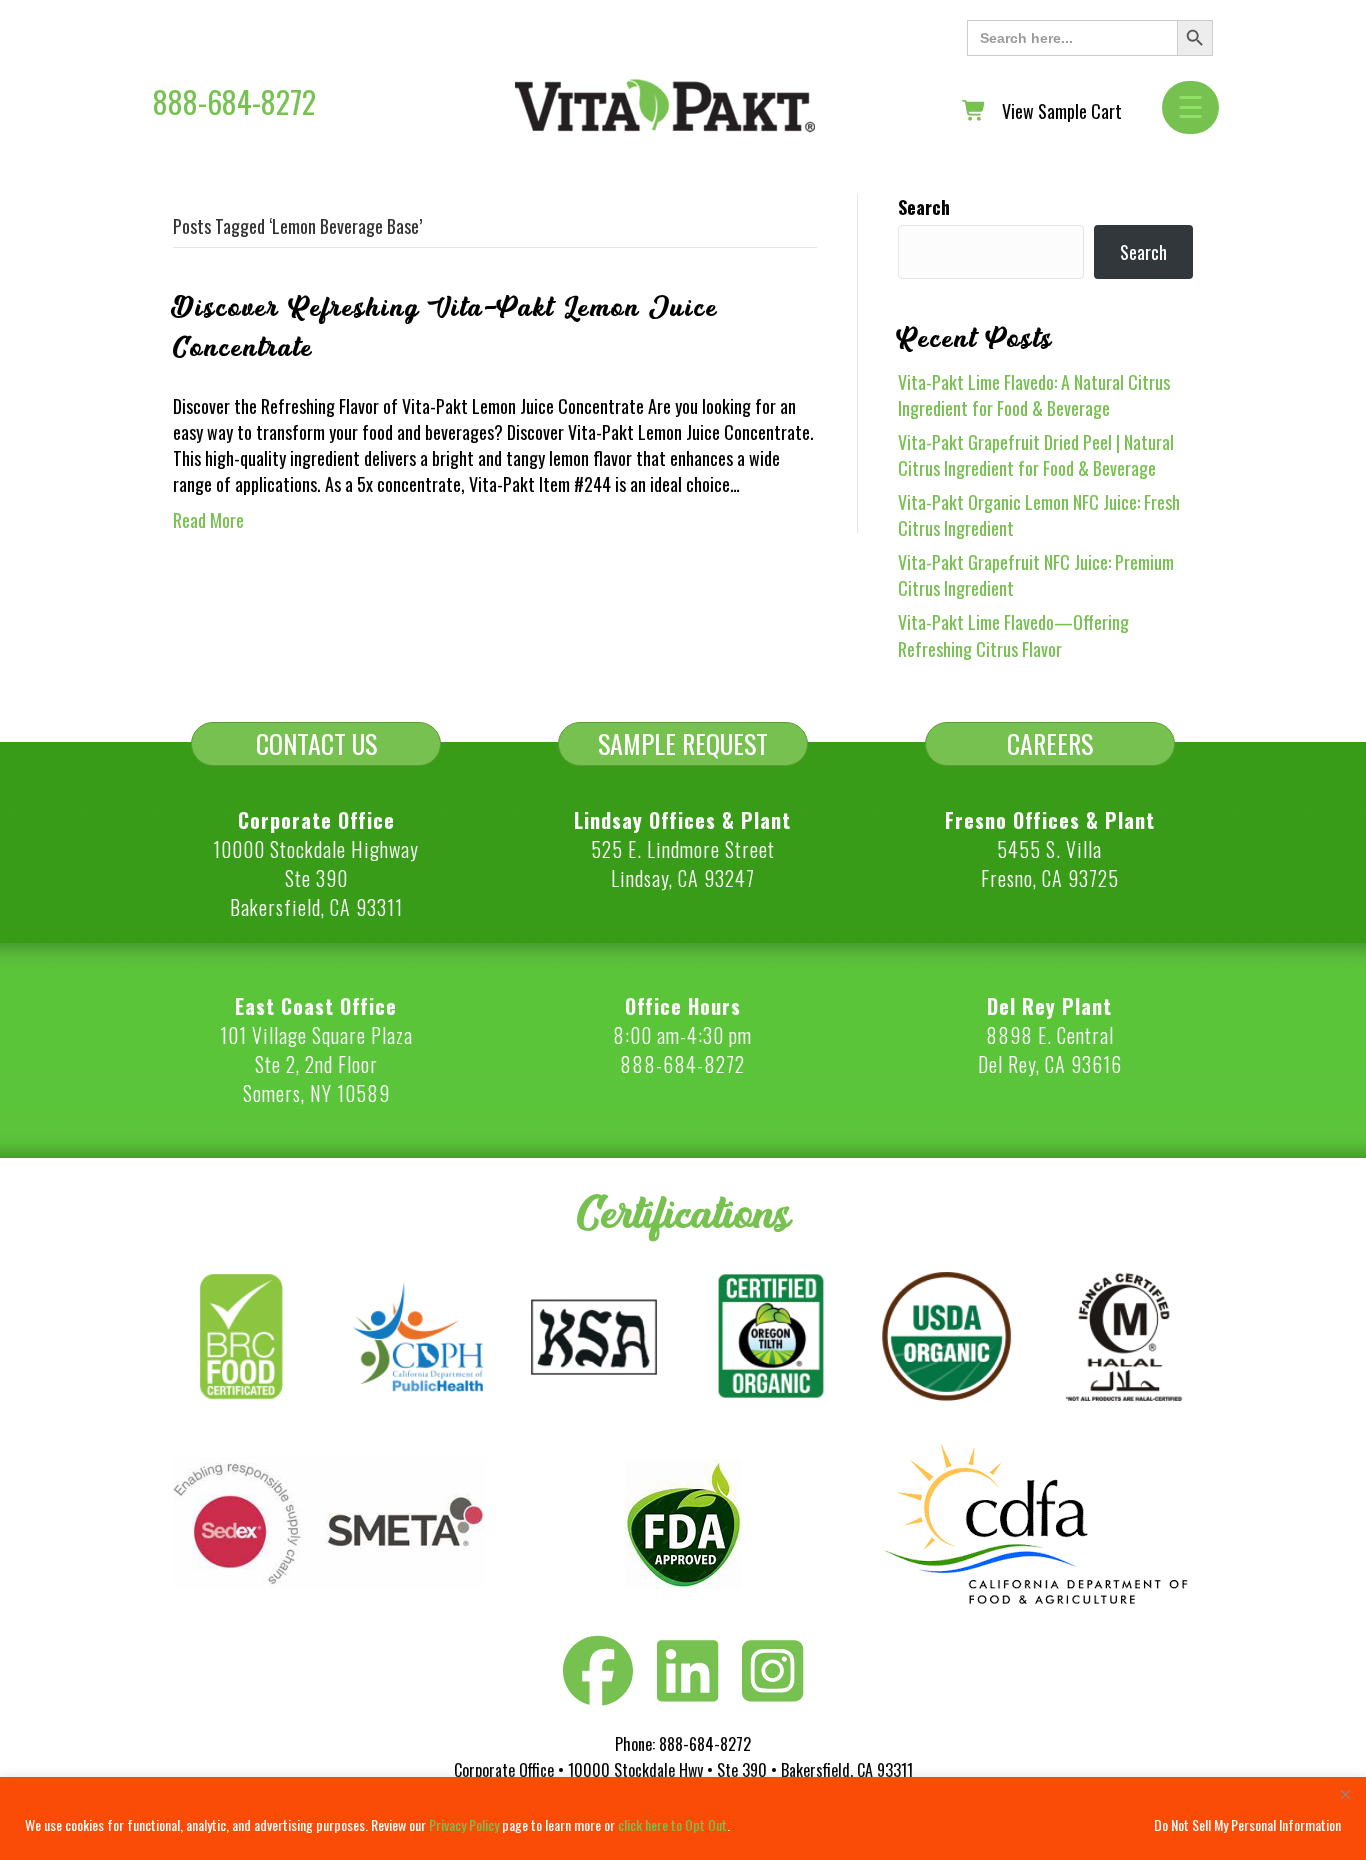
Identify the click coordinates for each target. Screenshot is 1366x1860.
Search (924, 207)
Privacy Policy (464, 1824)
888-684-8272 (234, 101)
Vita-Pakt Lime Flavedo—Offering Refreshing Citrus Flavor (1013, 635)
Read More (208, 520)
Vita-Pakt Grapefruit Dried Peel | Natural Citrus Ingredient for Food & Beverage (1036, 455)
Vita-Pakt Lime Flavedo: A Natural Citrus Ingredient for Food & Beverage (1034, 395)
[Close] (1345, 1794)
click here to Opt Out (672, 1824)
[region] (683, 1818)
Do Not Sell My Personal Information (1247, 1824)
